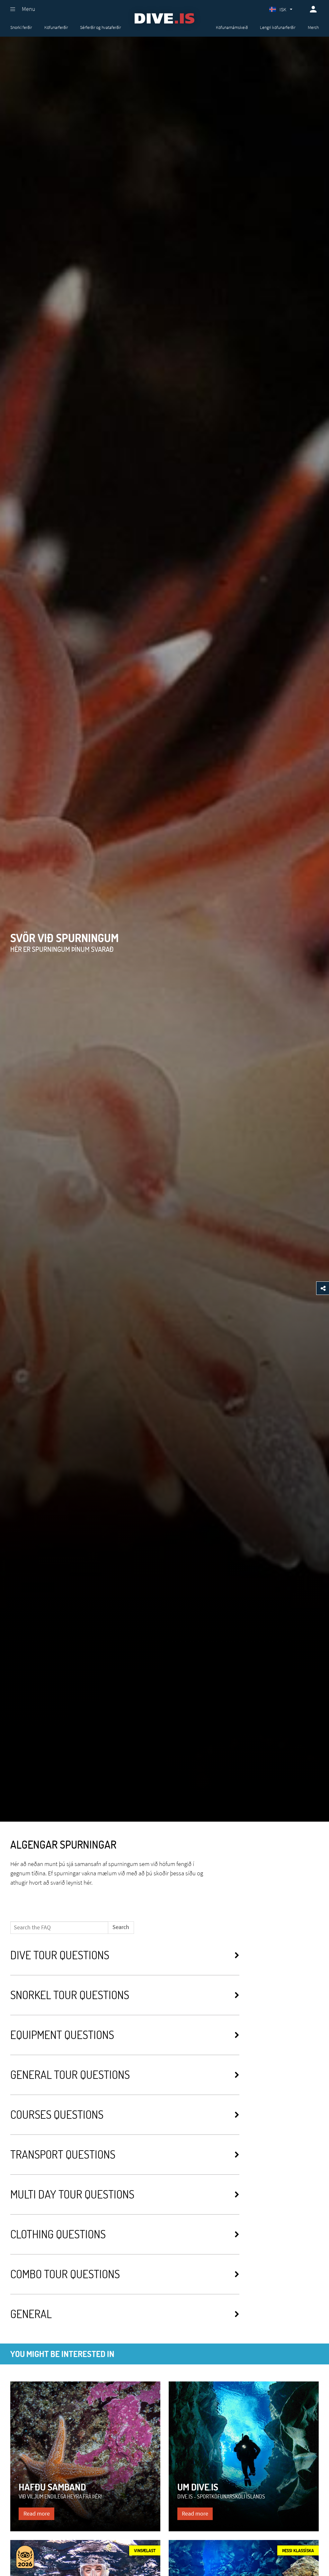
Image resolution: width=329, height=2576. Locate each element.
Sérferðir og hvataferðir (100, 27)
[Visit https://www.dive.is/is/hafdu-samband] (85, 2457)
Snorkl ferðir (21, 27)
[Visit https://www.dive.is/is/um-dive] (244, 2457)
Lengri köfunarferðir (278, 27)
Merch (313, 27)
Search (121, 1927)
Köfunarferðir (56, 27)
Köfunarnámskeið (232, 27)
